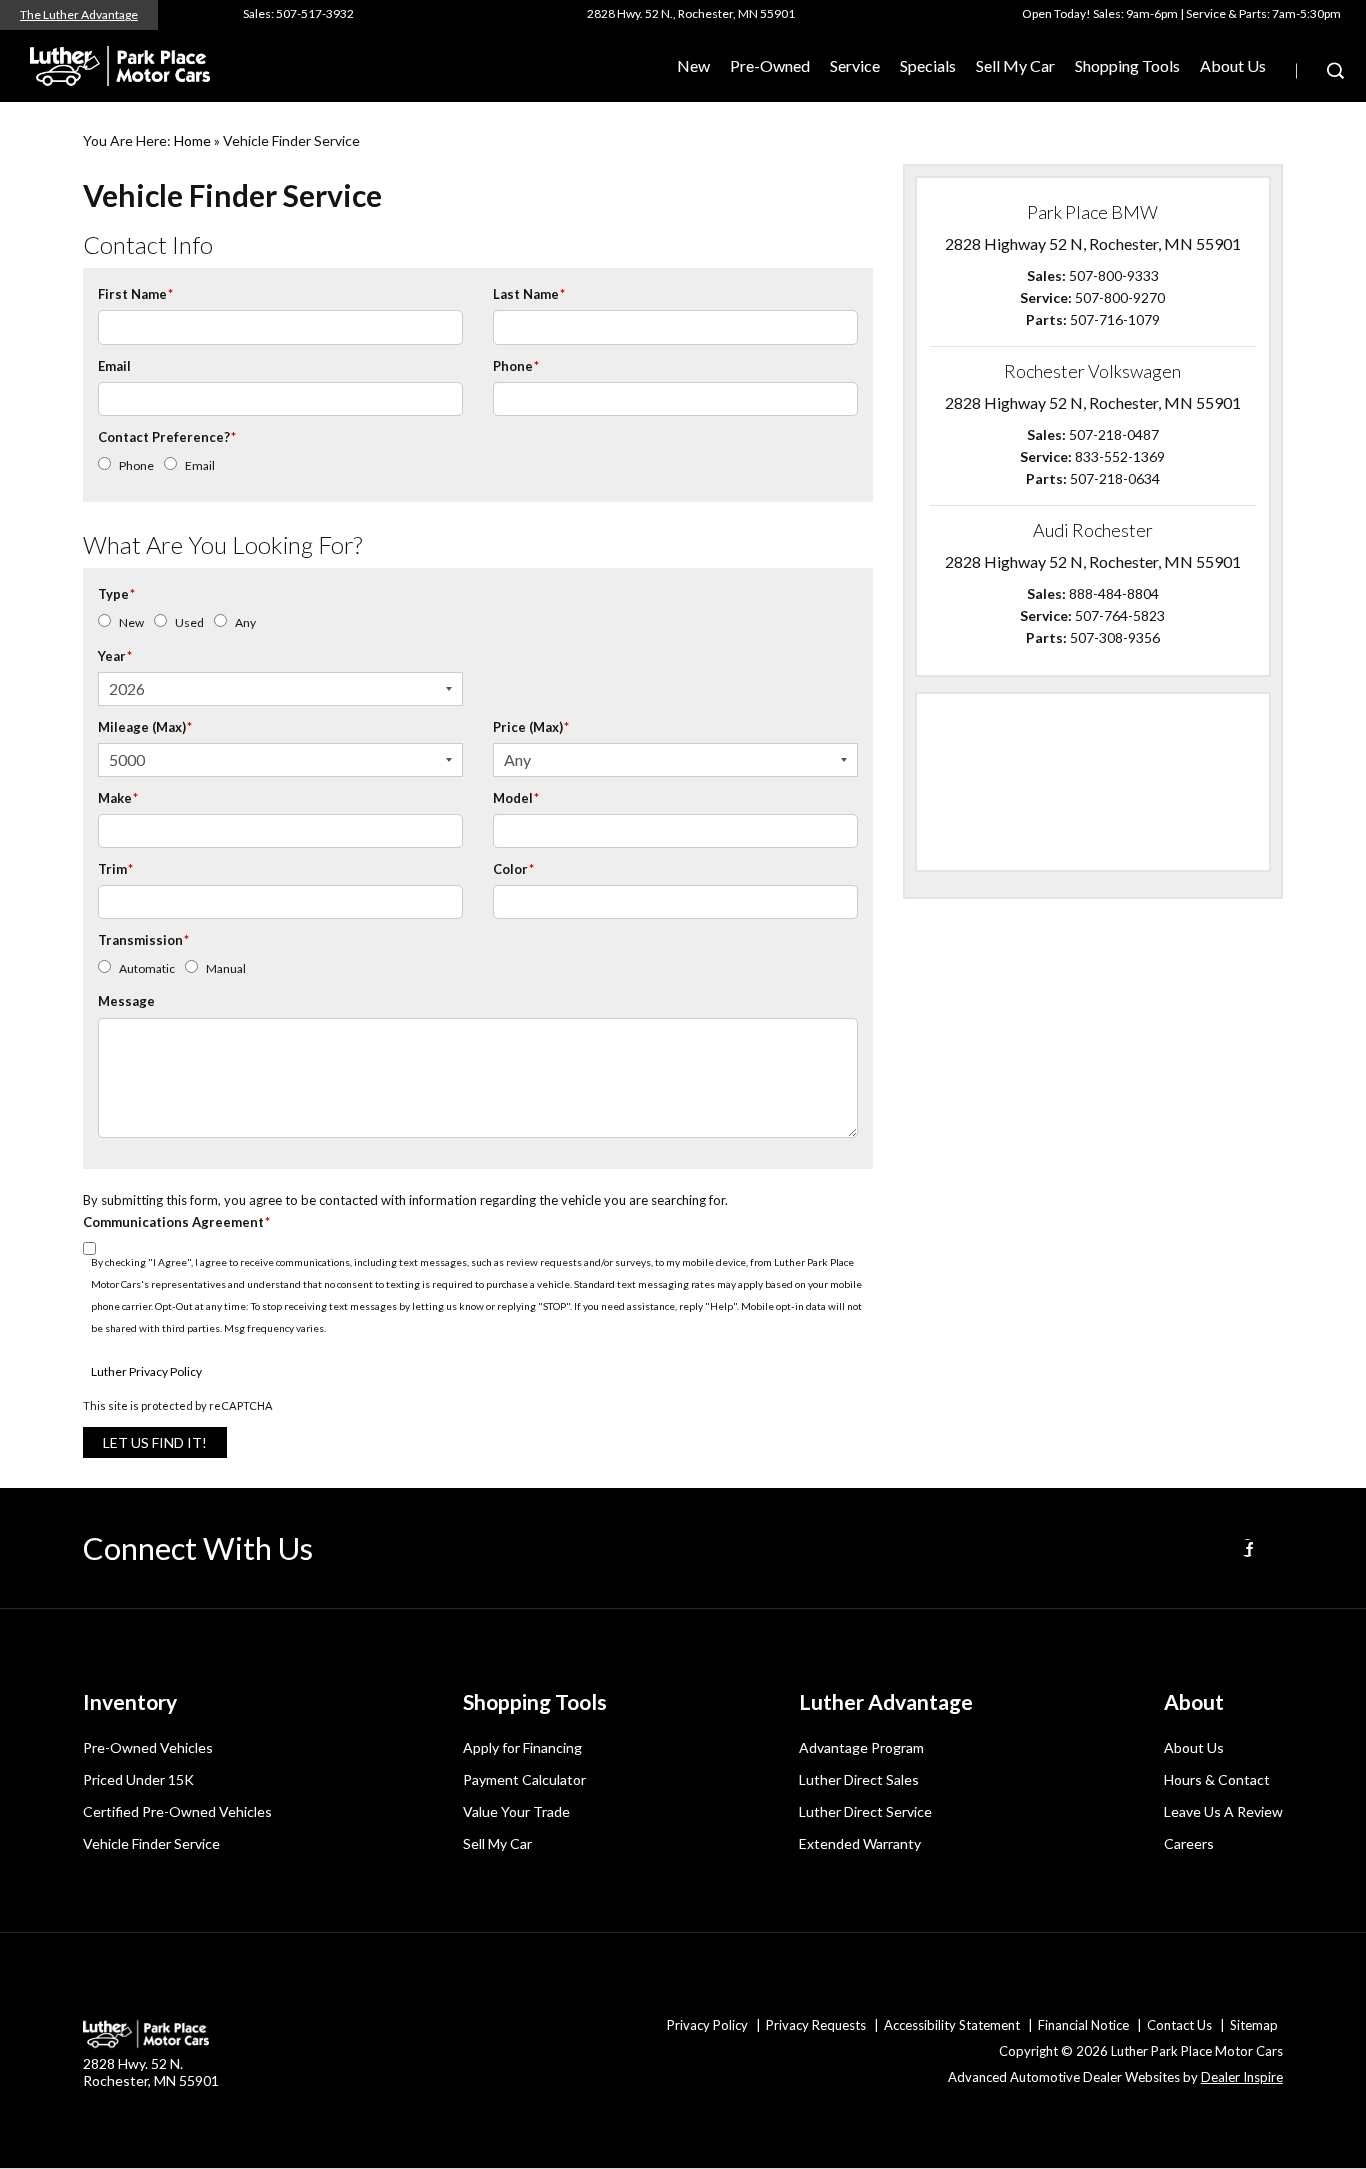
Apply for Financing (522, 1747)
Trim (115, 869)
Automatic (147, 968)
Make (118, 798)
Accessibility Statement (952, 2025)
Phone (516, 366)
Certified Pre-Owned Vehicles (177, 1811)
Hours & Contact (1217, 1779)
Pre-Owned (770, 65)
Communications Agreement (176, 1222)
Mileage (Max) (145, 727)
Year (115, 656)
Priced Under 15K (138, 1779)
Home (192, 140)
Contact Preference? (167, 437)
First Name (135, 294)
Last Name (529, 294)
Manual (226, 968)
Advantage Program (861, 1747)
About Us (1233, 65)
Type (116, 594)
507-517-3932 (315, 13)
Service (855, 65)
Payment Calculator (524, 1779)
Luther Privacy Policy (146, 1371)
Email (114, 366)
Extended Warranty (860, 1843)
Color (513, 869)
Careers (1189, 1843)
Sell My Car (1015, 65)
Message (126, 1001)
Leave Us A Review (1223, 1811)
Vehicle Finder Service (151, 1843)
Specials (928, 65)
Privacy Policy (707, 2025)
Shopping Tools (1127, 65)
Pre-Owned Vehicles (148, 1747)
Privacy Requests (816, 2025)
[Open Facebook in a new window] (1248, 1548)
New (131, 622)
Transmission (143, 940)
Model (516, 798)
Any (245, 622)
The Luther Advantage (79, 14)
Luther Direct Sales (859, 1779)
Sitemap (1254, 2025)
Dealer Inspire (1242, 2077)
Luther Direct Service (865, 1811)
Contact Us (1179, 2025)
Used (189, 622)
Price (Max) (531, 727)
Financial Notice (1083, 2025)
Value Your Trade (516, 1811)
